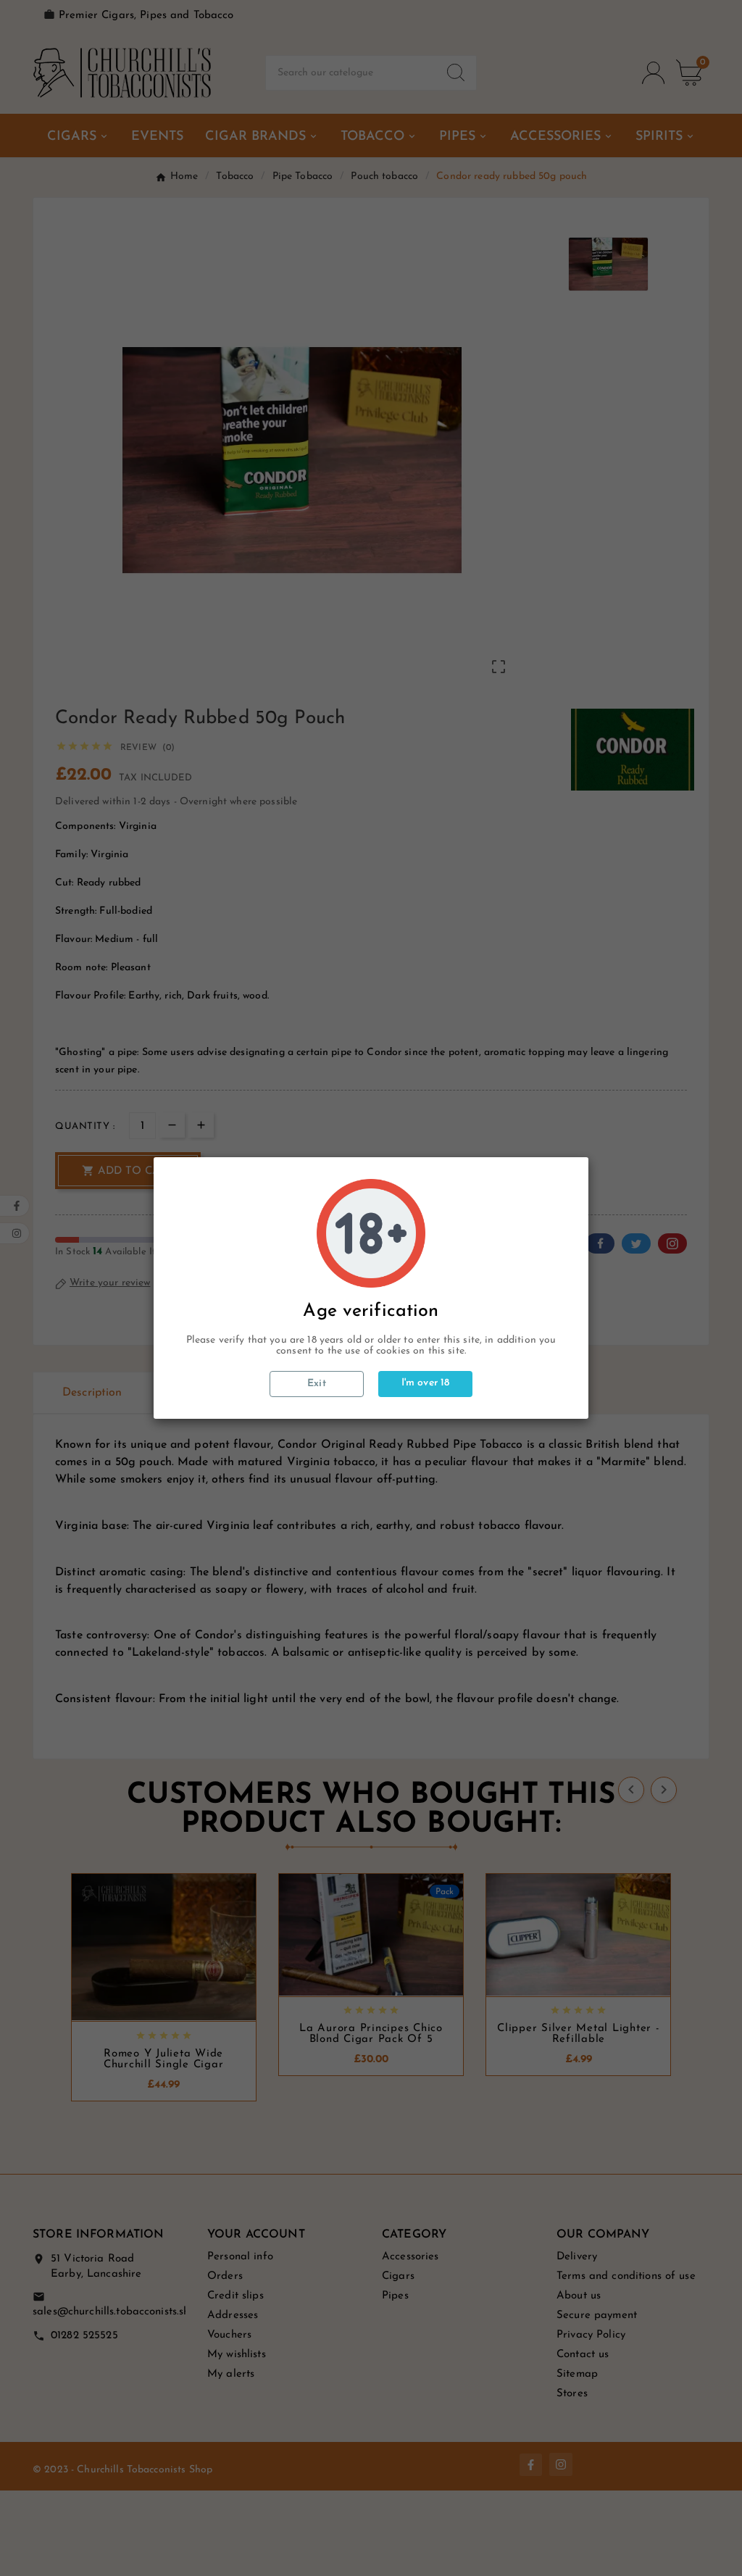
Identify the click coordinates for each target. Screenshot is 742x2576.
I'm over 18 (426, 1383)
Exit (317, 1384)
